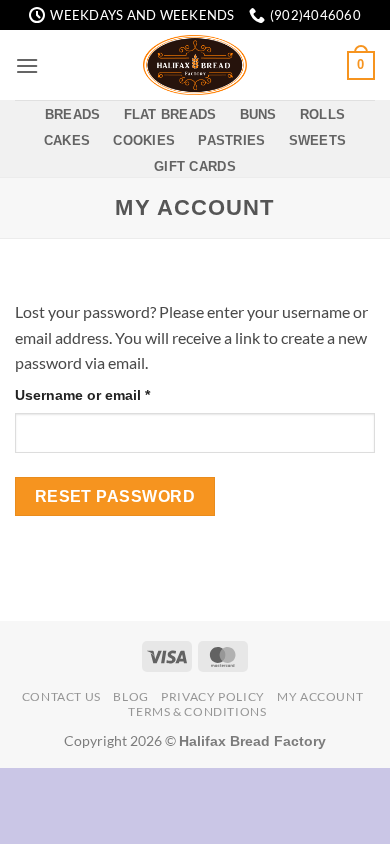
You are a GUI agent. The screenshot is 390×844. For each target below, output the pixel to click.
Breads (73, 114)
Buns (258, 114)
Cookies (144, 140)
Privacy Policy (213, 696)
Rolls (322, 114)
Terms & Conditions (197, 711)
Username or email (113, 394)
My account (320, 696)
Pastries (231, 140)
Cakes (67, 140)
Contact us (61, 696)
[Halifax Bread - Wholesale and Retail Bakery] (195, 65)
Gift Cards (195, 166)
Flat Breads (170, 114)
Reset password (115, 496)
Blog (130, 696)
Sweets (318, 140)
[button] (27, 65)
